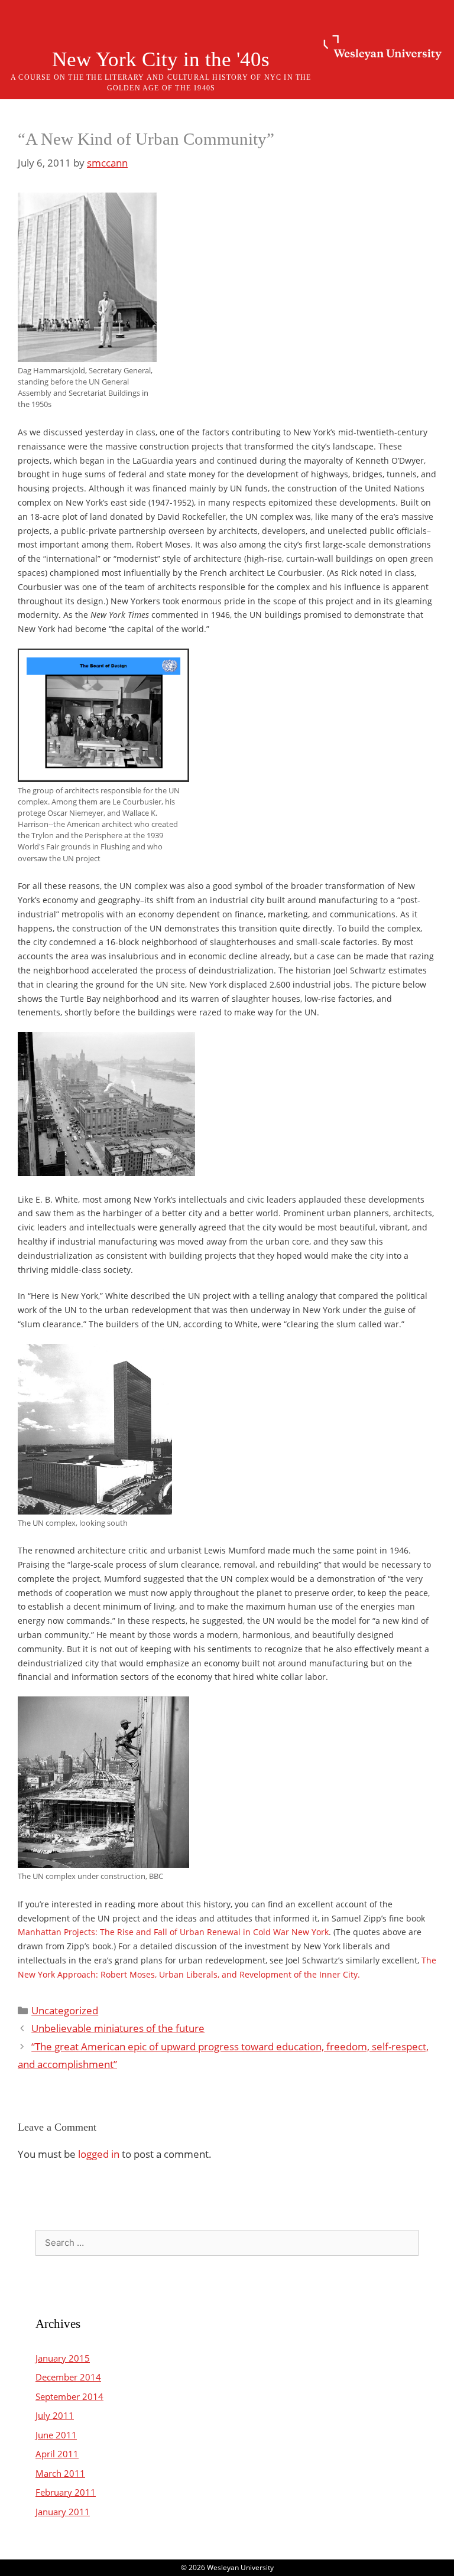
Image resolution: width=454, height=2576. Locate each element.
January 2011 (63, 2512)
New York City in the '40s (161, 59)
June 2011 (56, 2435)
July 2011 (55, 2415)
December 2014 (68, 2377)
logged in (99, 2154)
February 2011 (66, 2492)
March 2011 (60, 2473)
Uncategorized (65, 2010)
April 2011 (57, 2454)
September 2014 (69, 2396)
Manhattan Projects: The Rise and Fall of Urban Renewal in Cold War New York (173, 1932)
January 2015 (63, 2358)
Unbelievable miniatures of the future (118, 2028)
